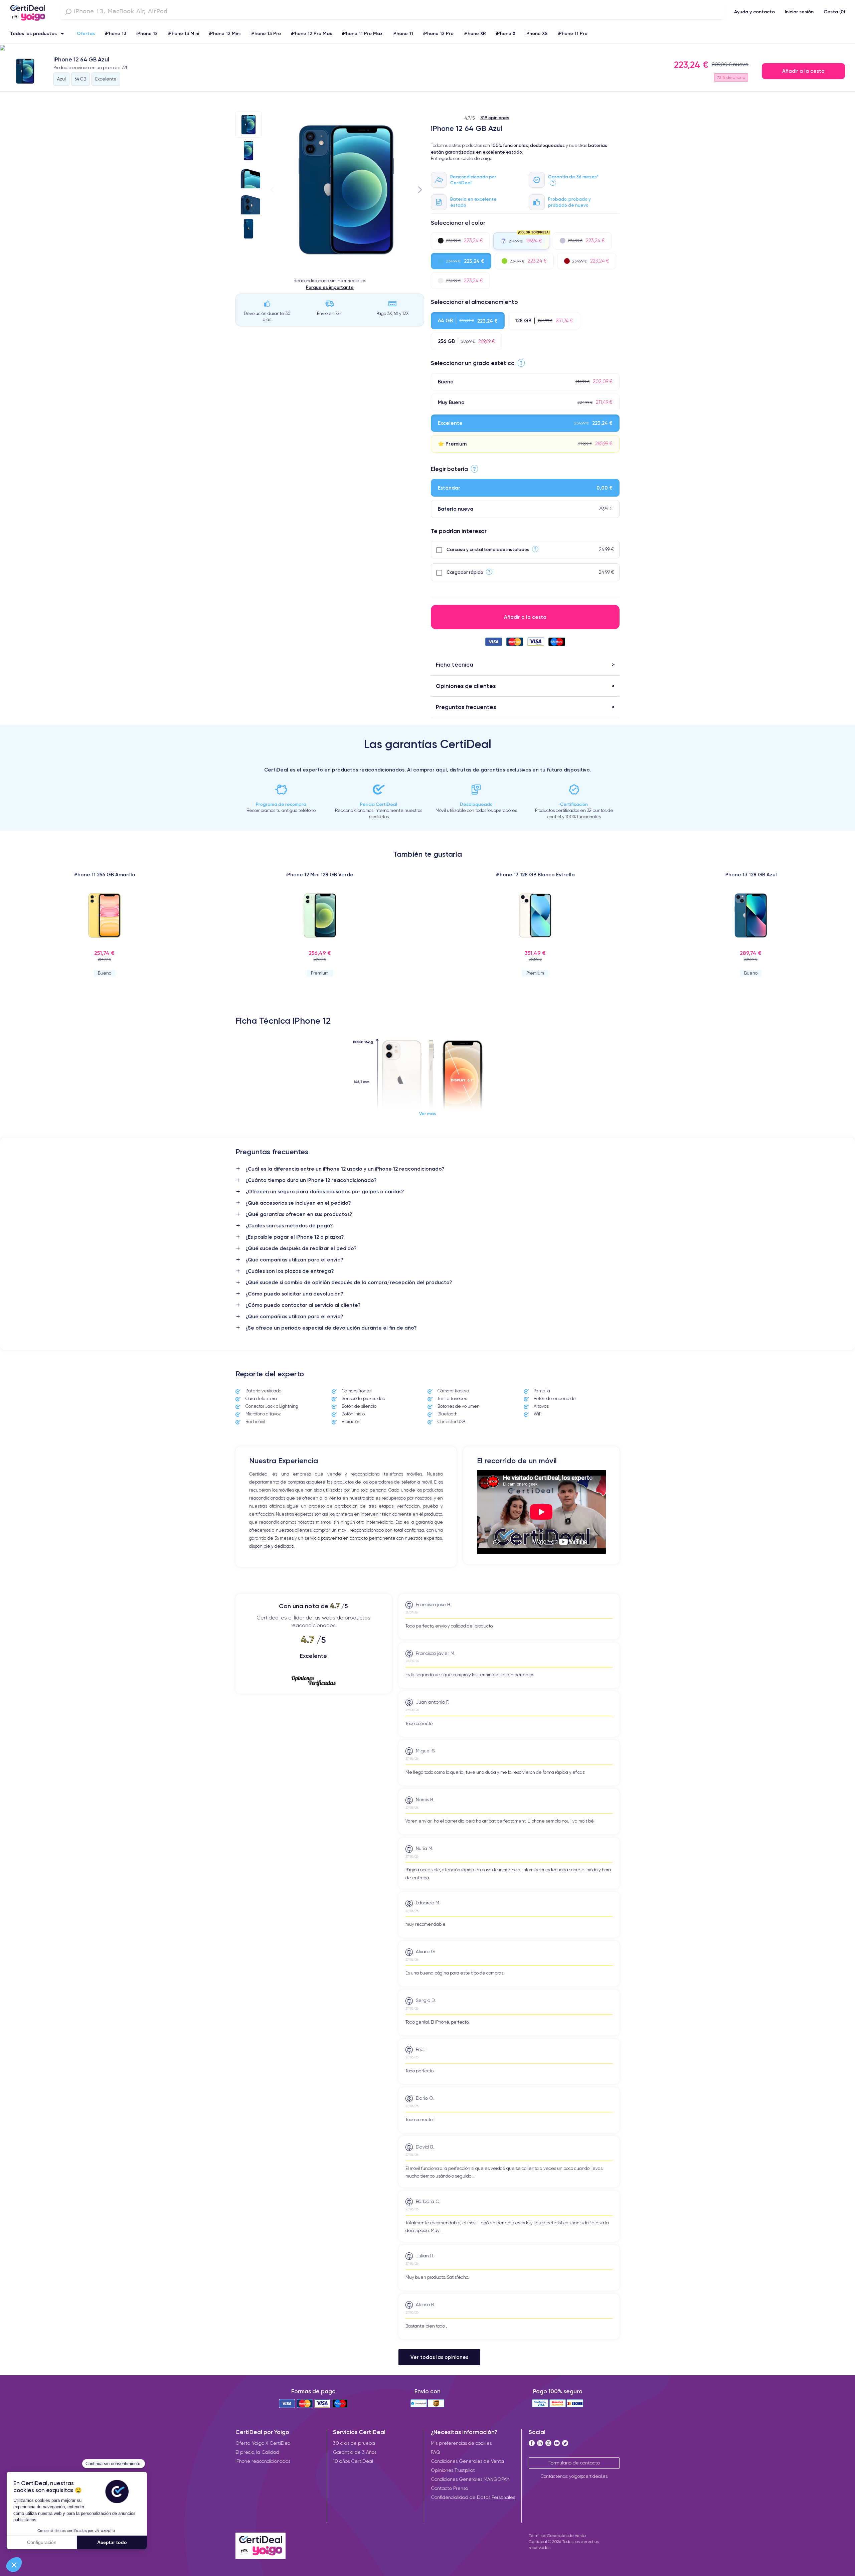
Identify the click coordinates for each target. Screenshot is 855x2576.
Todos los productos (33, 33)
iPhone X (506, 33)
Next (420, 190)
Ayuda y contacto (754, 12)
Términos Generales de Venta (557, 2535)
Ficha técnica (455, 664)
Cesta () (834, 12)
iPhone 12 (147, 33)
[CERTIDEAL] (28, 11)
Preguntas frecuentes (466, 707)
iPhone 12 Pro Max (311, 33)
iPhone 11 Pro (573, 33)
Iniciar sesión (799, 12)
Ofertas (86, 33)
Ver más (428, 1113)
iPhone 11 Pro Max (362, 33)
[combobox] (392, 12)
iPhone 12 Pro (438, 33)
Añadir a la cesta (803, 71)
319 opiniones (495, 118)
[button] (427, 48)
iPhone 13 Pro (266, 33)
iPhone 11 (403, 33)
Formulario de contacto (574, 2463)
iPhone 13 (116, 33)
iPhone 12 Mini (225, 33)
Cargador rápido (465, 572)
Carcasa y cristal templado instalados (488, 549)
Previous (272, 190)
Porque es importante (330, 287)
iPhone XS (537, 33)
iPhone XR (475, 33)
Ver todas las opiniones (439, 2357)
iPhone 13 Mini (183, 33)
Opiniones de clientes (466, 686)
